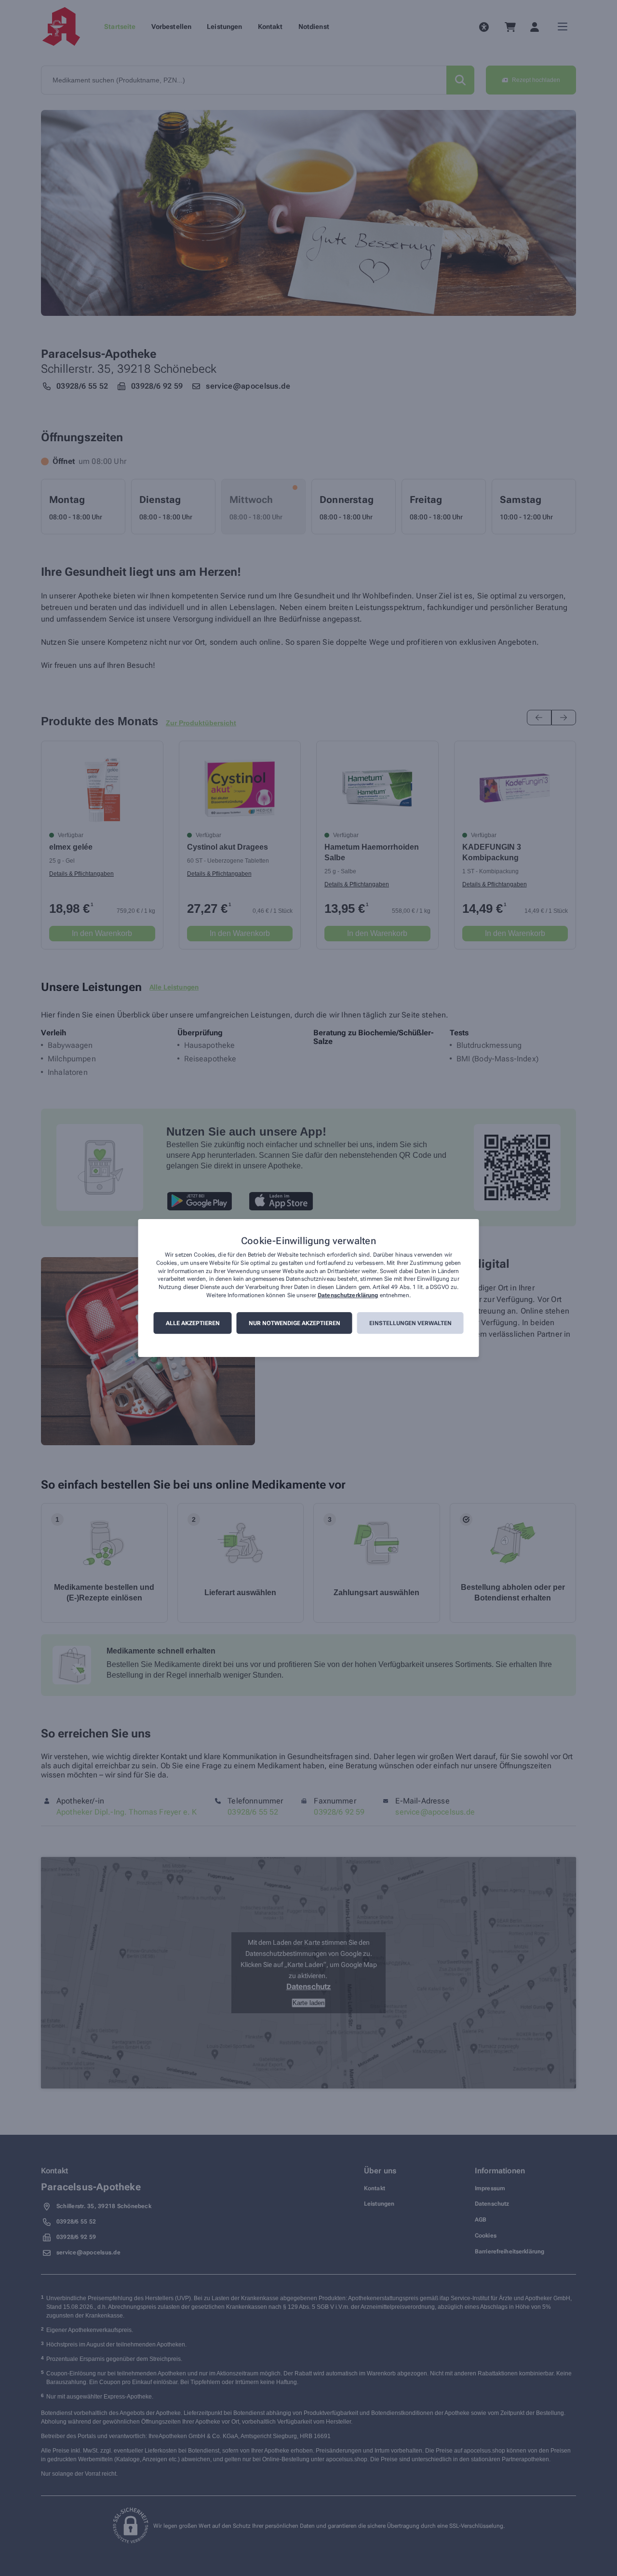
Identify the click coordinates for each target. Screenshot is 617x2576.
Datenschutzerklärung (348, 1295)
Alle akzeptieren (193, 1323)
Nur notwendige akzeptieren (295, 1323)
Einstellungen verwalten (410, 1323)
